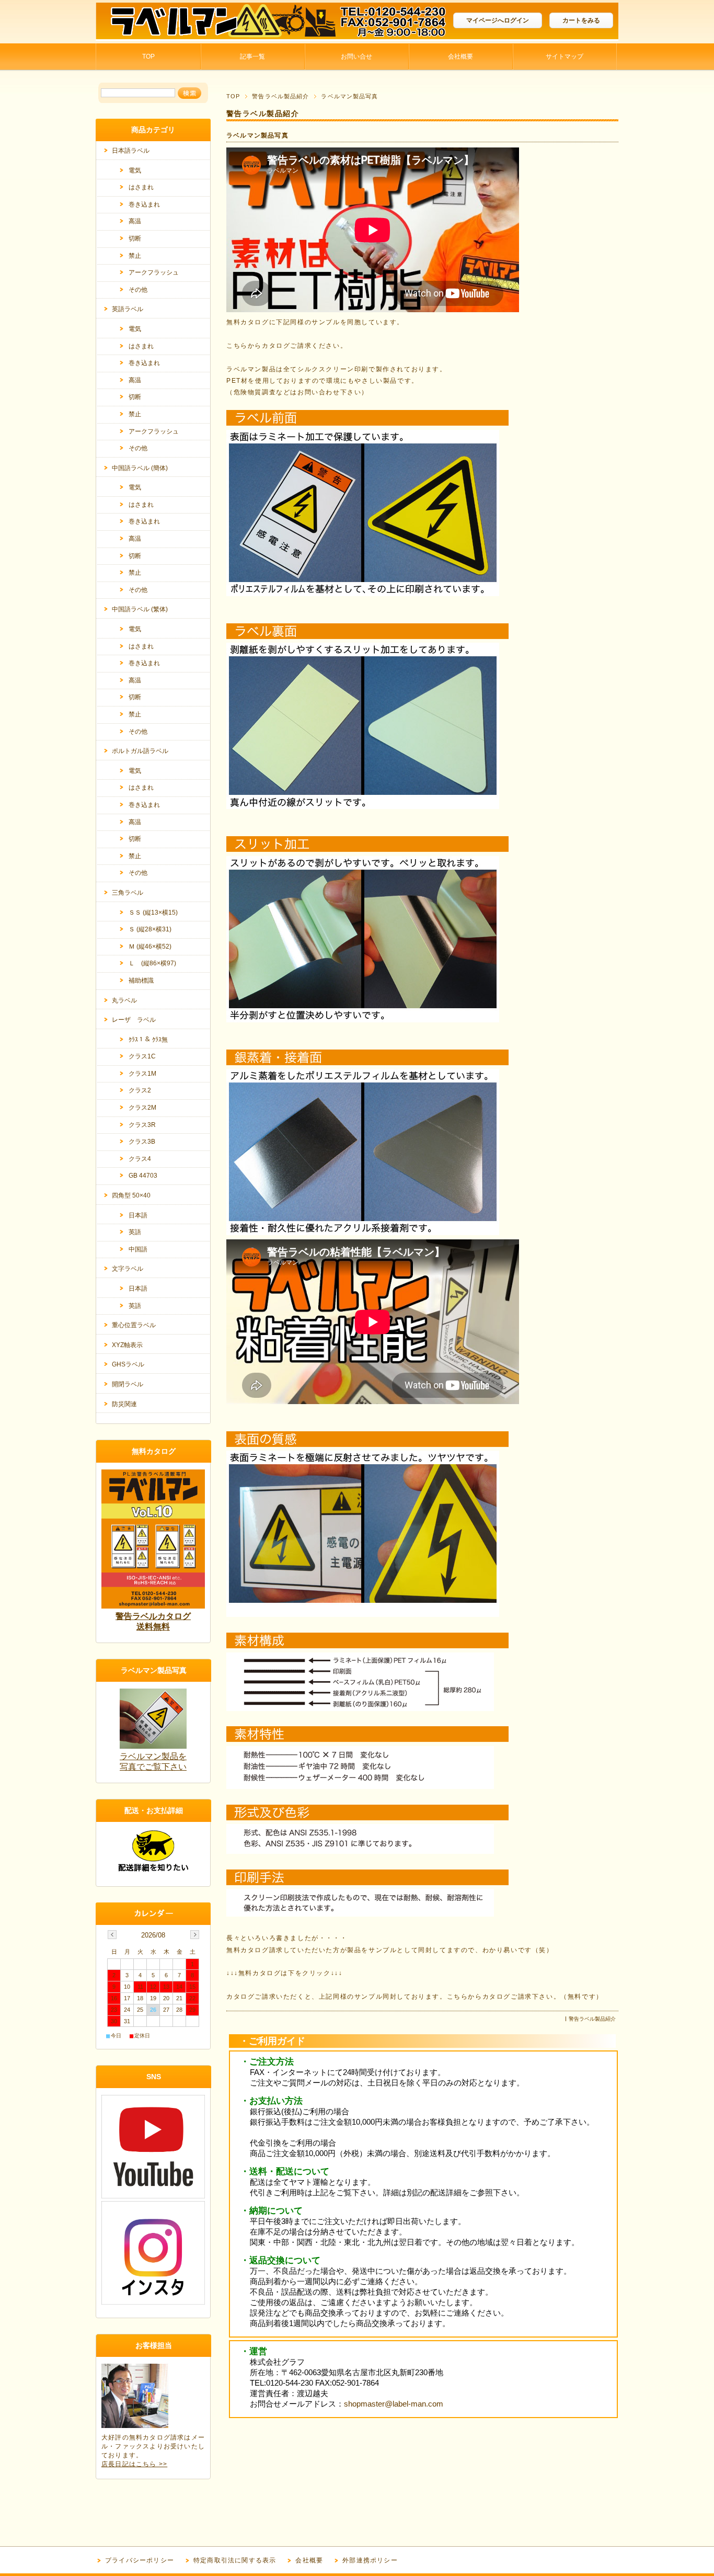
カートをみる (581, 20)
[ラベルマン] (174, 35)
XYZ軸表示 (127, 1345)
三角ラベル (128, 893)
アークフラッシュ (154, 272)
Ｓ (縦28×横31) (150, 929)
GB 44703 (143, 1176)
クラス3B (142, 1142)
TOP (148, 56)
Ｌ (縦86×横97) (152, 963)
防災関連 (124, 1404)
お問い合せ (356, 56)
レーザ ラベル (134, 1020)
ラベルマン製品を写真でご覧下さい (153, 1762)
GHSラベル (128, 1364)
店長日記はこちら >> (134, 2464)
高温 (135, 221)
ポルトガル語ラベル (140, 751)
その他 (138, 290)
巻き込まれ (144, 204)
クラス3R (142, 1125)
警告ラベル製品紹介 (280, 96)
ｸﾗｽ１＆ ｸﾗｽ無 (148, 1040)
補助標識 (141, 981)
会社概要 (460, 56)
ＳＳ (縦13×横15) (153, 913)
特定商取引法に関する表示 (235, 2560)
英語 (135, 1232)
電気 (135, 170)
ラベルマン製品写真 (257, 135)
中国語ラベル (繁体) (140, 609)
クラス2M (142, 1108)
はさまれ (141, 187)
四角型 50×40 (131, 1195)
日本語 (138, 1215)
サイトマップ (565, 56)
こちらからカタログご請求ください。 (287, 346)
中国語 (138, 1249)
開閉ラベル (128, 1384)
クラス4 (140, 1159)
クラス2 (140, 1090)
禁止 (135, 256)
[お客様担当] (135, 2425)
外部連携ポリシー (370, 2560)
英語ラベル (128, 309)
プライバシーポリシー (140, 2560)
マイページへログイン (498, 20)
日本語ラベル (131, 151)
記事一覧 (252, 56)
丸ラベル (124, 1000)
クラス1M (142, 1074)
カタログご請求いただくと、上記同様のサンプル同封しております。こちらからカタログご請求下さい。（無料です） (415, 1997)
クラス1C (142, 1056)
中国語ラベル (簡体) (140, 468)
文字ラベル (128, 1269)
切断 (135, 238)
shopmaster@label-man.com (394, 2404)
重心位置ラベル (134, 1325)
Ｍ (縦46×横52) (150, 947)
